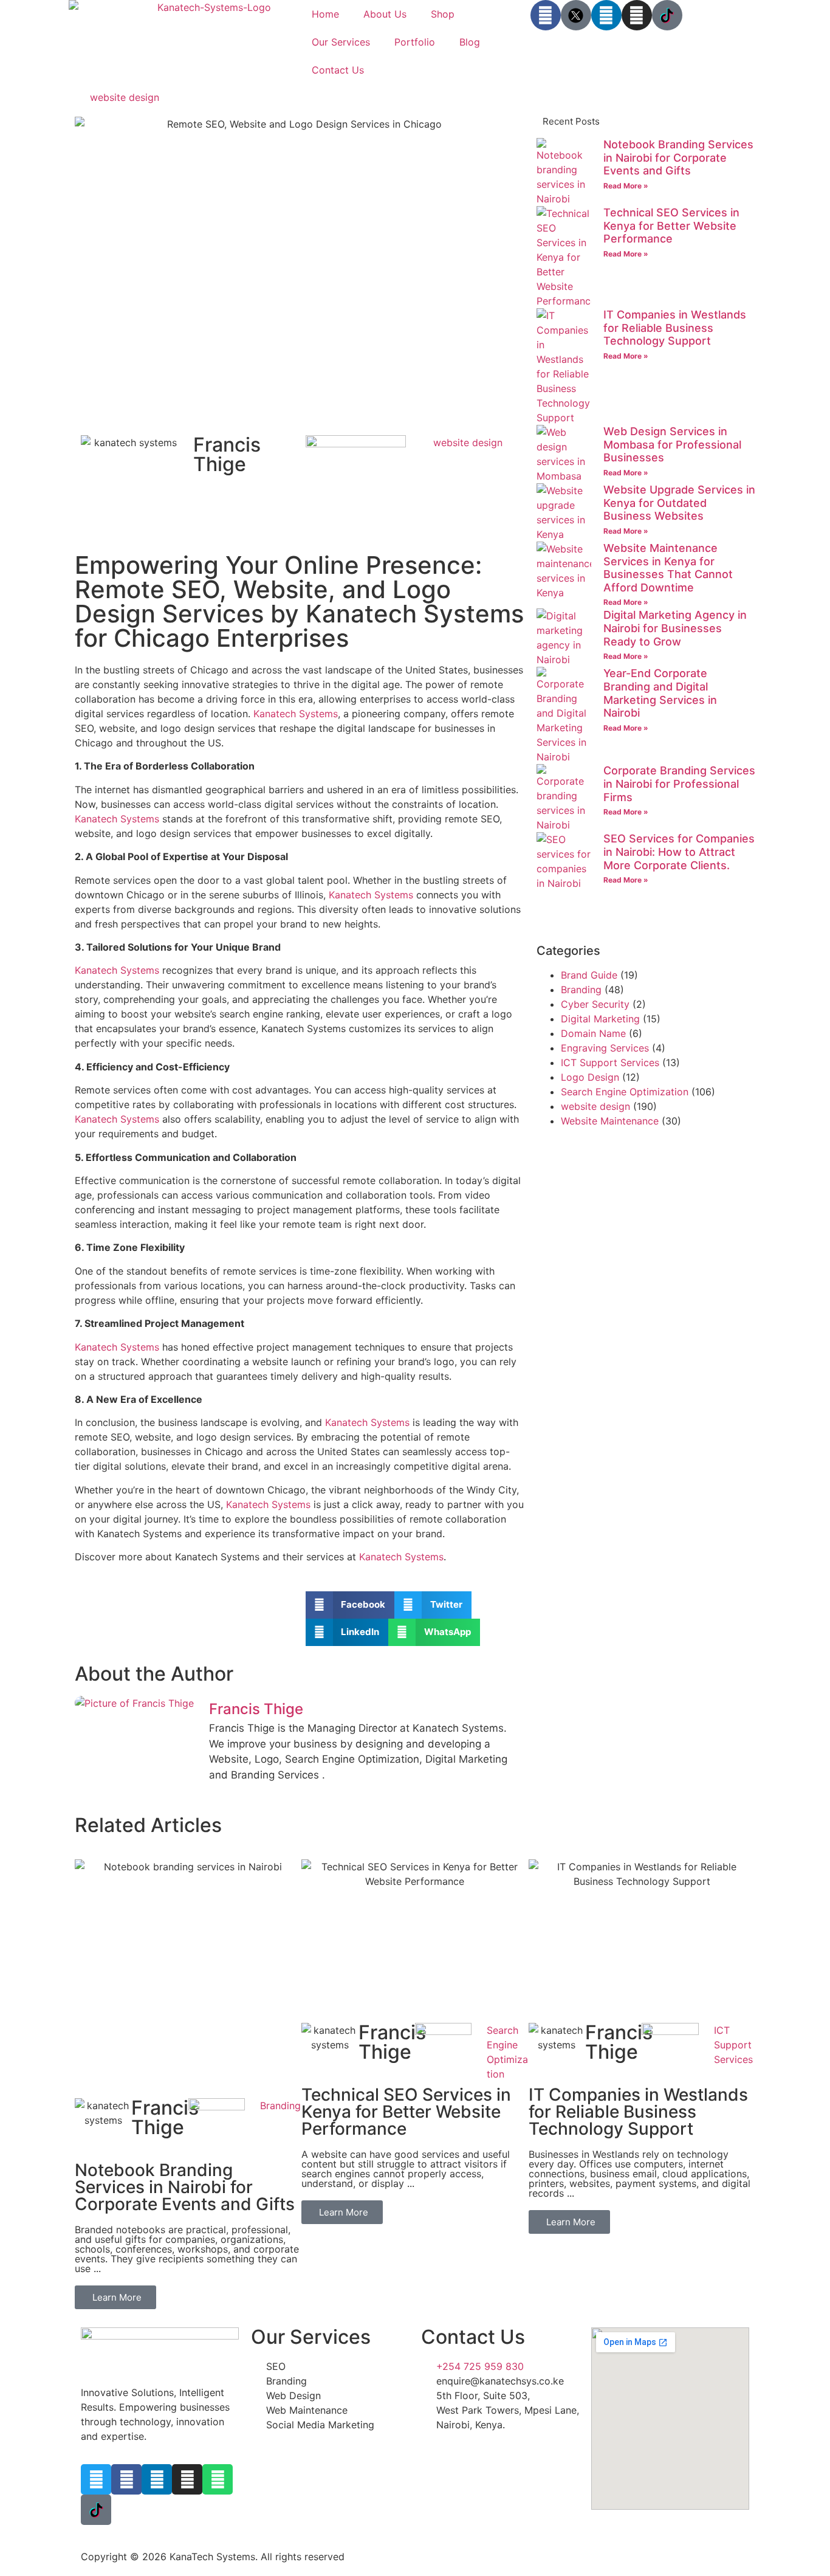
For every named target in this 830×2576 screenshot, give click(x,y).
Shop (443, 14)
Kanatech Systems (296, 714)
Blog (470, 42)
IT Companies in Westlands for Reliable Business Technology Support (675, 328)
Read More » (626, 186)
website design (125, 97)
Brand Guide (589, 975)
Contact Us (338, 70)
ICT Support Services (610, 1062)
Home (325, 14)
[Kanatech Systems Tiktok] (667, 15)
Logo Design (590, 1077)
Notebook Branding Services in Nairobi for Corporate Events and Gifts (678, 157)
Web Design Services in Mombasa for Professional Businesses (672, 444)
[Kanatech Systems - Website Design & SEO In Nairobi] (576, 15)
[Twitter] (96, 2479)
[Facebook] (546, 15)
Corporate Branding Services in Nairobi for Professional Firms (679, 783)
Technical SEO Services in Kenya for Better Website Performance (671, 226)
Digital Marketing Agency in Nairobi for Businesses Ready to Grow (675, 628)
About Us (385, 14)
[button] (350, 1605)
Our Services (341, 42)
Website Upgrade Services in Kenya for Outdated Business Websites (679, 503)
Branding (581, 990)
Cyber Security (595, 1004)
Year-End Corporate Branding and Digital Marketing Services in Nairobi (660, 693)
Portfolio (415, 42)
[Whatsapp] (218, 2479)
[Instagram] (637, 15)
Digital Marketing (600, 1019)
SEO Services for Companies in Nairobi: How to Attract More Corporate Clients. (679, 852)
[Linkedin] (606, 15)
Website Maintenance (610, 1121)
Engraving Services (605, 1048)
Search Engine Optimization (625, 1092)
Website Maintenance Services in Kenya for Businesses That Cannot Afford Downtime (668, 568)
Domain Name (593, 1033)
